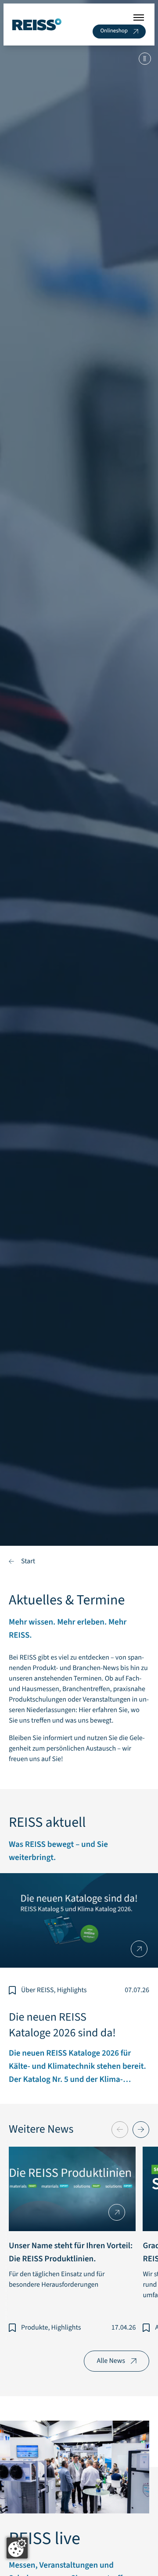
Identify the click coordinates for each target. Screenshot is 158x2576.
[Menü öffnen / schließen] (139, 18)
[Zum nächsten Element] (141, 2130)
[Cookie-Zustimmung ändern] (17, 2548)
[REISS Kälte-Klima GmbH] (37, 25)
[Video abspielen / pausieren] (79, 796)
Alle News (111, 2361)
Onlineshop (114, 31)
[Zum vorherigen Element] (120, 2130)
